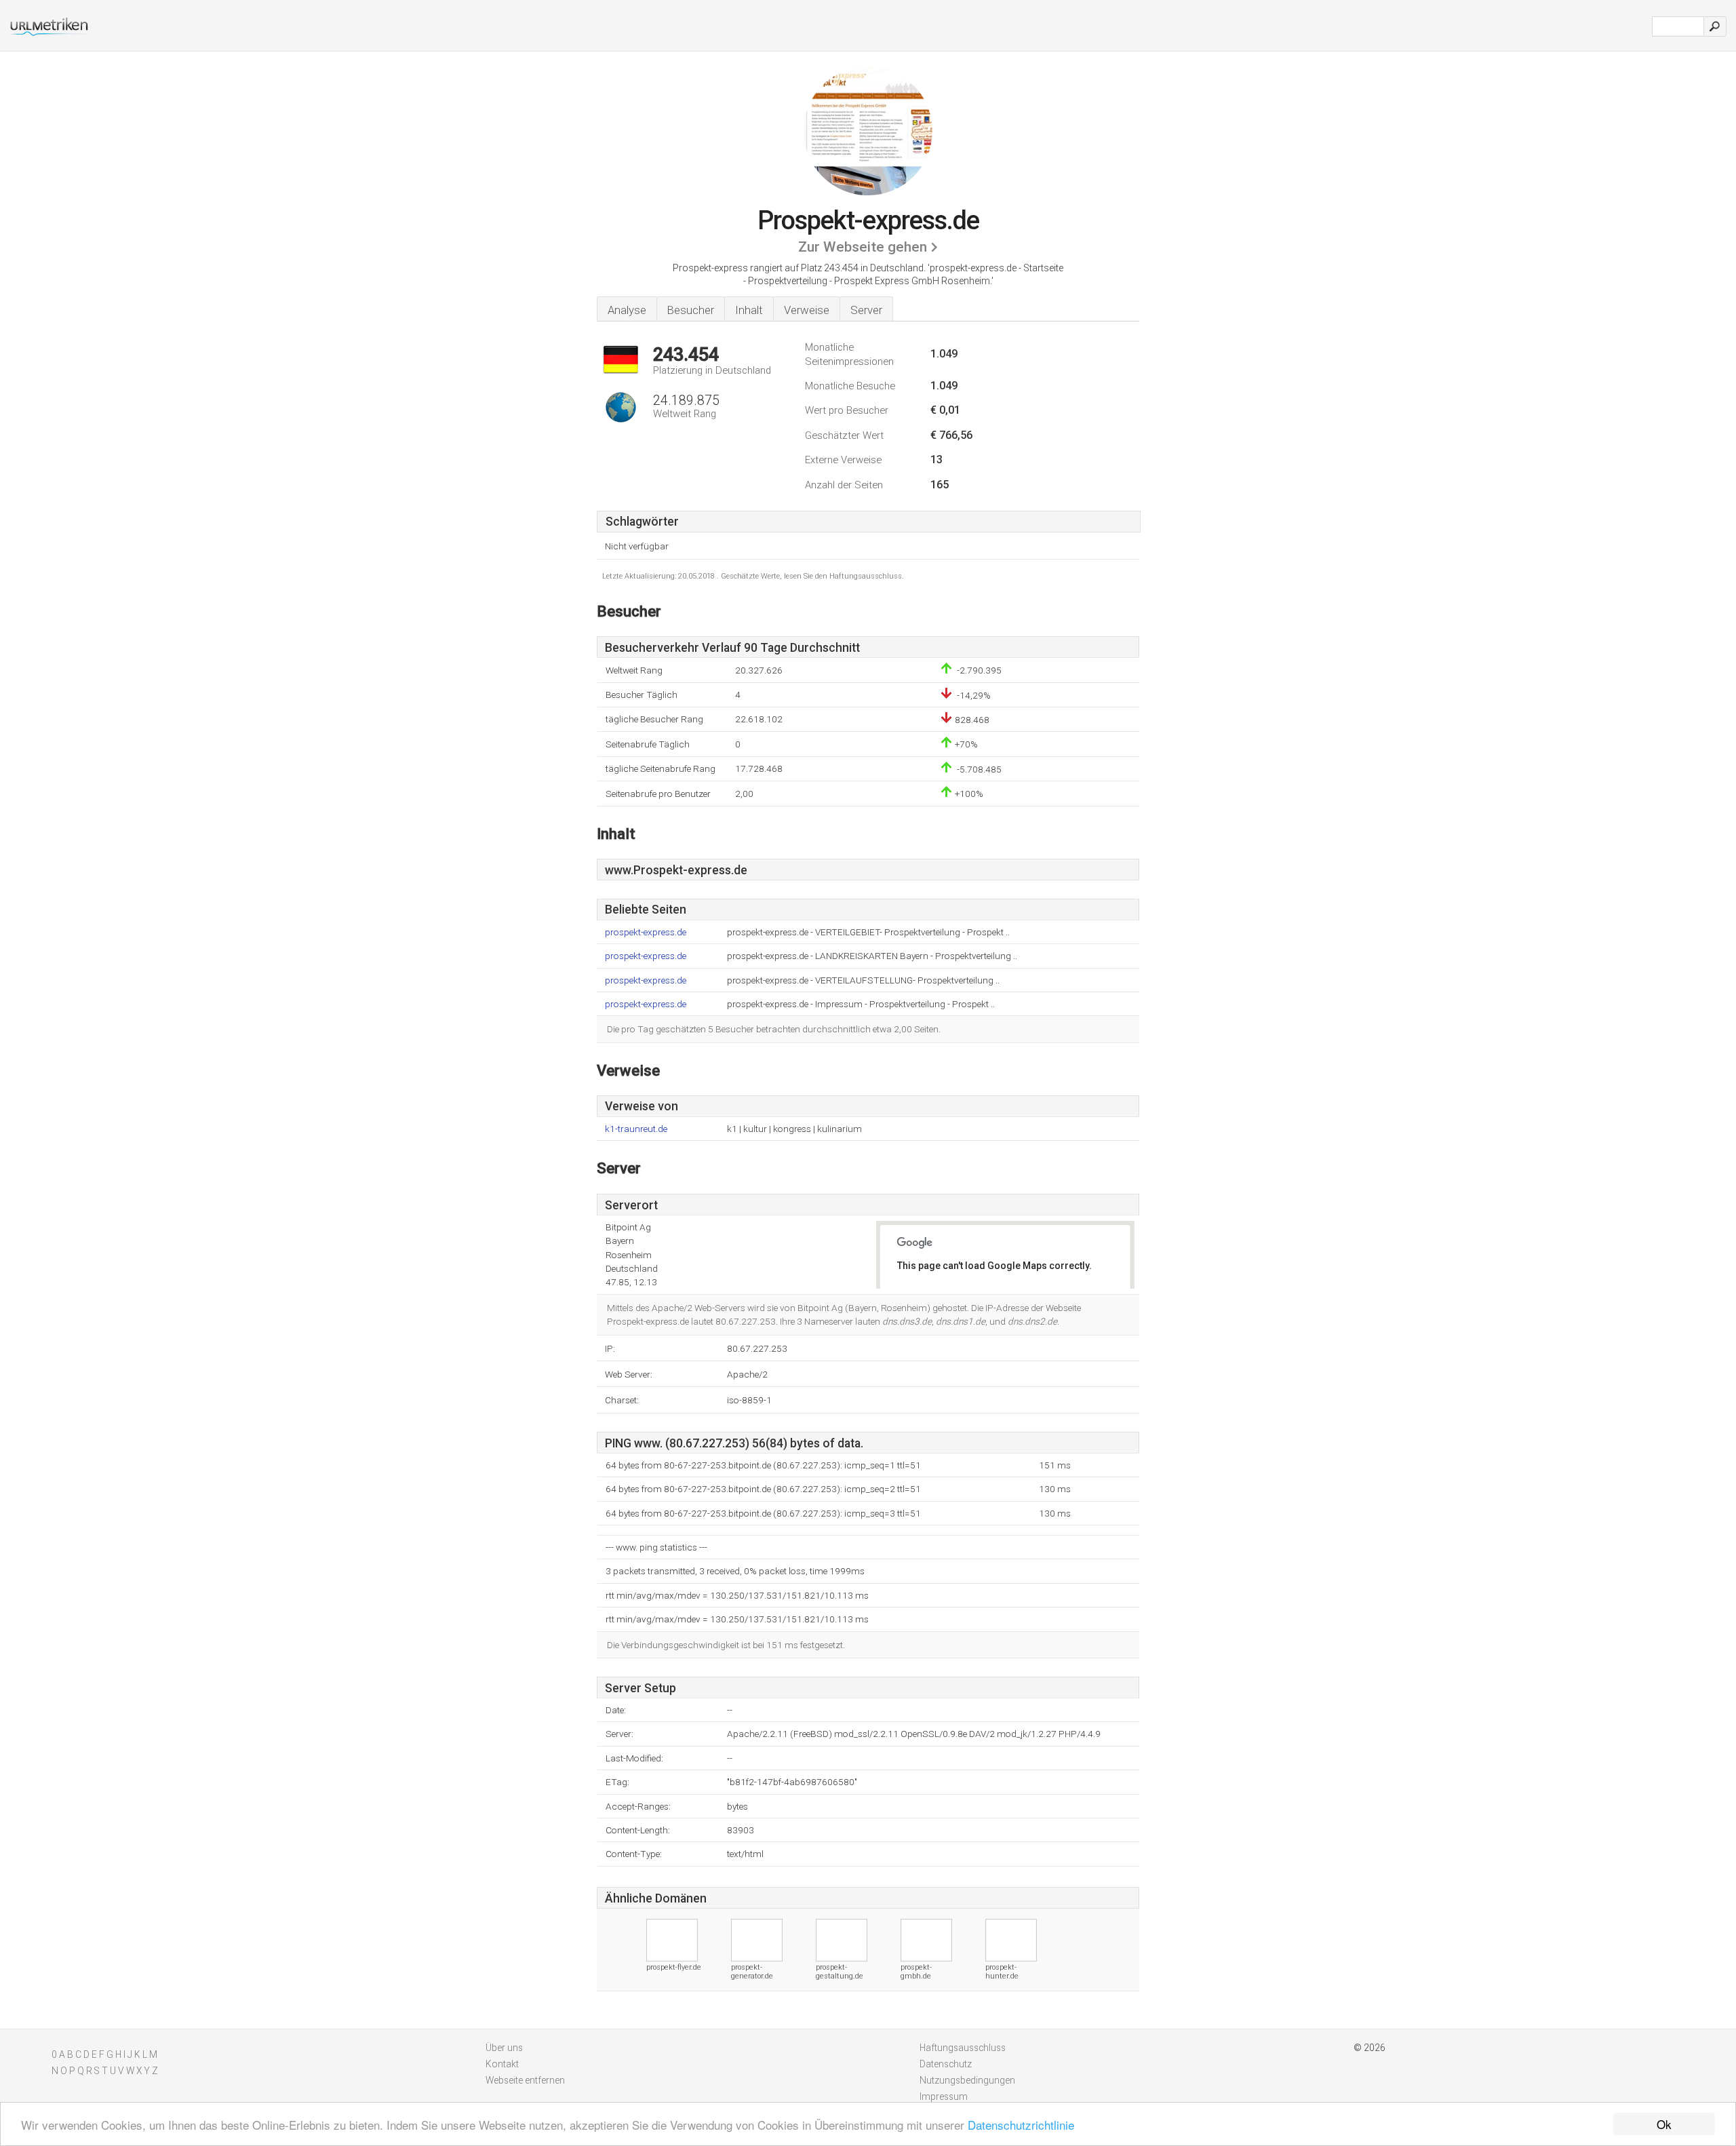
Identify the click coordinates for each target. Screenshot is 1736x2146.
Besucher (691, 310)
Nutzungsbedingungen (967, 2080)
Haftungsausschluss (963, 2048)
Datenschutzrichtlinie (1021, 2125)
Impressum (944, 2096)
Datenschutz (946, 2064)
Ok (1664, 2124)
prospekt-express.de (646, 932)
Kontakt (502, 2064)
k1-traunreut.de (636, 1129)
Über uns (504, 2048)
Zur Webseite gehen (863, 247)
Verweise (807, 310)
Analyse (627, 310)
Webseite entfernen (525, 2080)
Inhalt (749, 310)
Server (866, 310)
